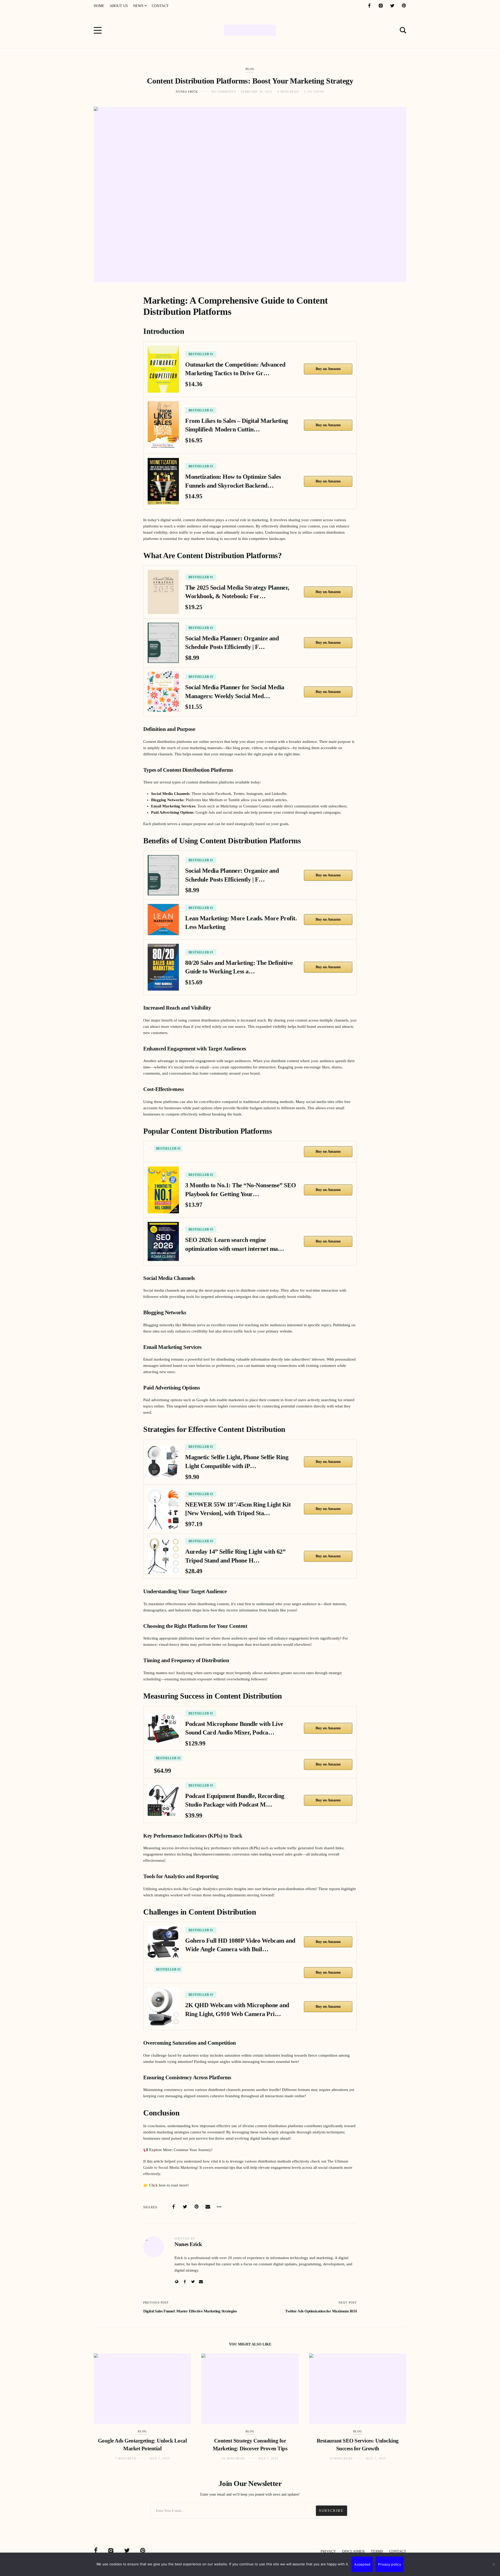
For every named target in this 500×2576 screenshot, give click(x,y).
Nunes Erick (187, 92)
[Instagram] (381, 6)
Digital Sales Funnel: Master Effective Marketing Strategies (190, 2311)
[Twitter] (392, 6)
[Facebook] (369, 6)
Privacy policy (390, 2564)
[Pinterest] (404, 6)
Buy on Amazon (328, 369)
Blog (250, 69)
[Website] (177, 2282)
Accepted (362, 2564)
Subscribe (331, 2511)
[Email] (208, 2207)
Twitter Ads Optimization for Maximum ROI (321, 2311)
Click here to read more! (169, 2185)
